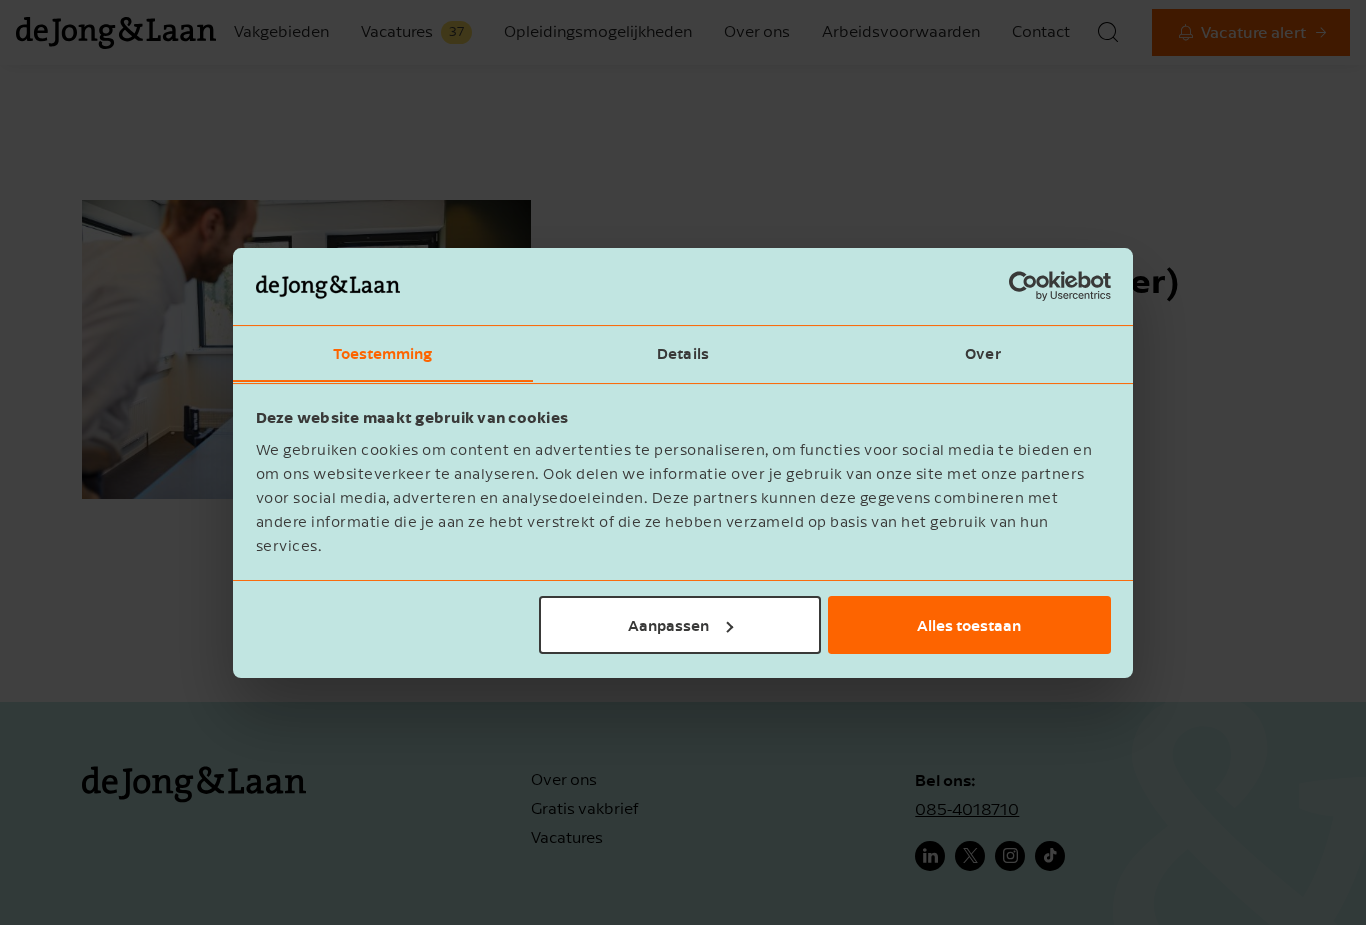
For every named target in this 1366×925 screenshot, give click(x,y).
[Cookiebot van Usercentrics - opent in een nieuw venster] (1023, 286)
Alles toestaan (969, 625)
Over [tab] (982, 352)
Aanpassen (668, 625)
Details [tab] (683, 352)
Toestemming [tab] (382, 352)
